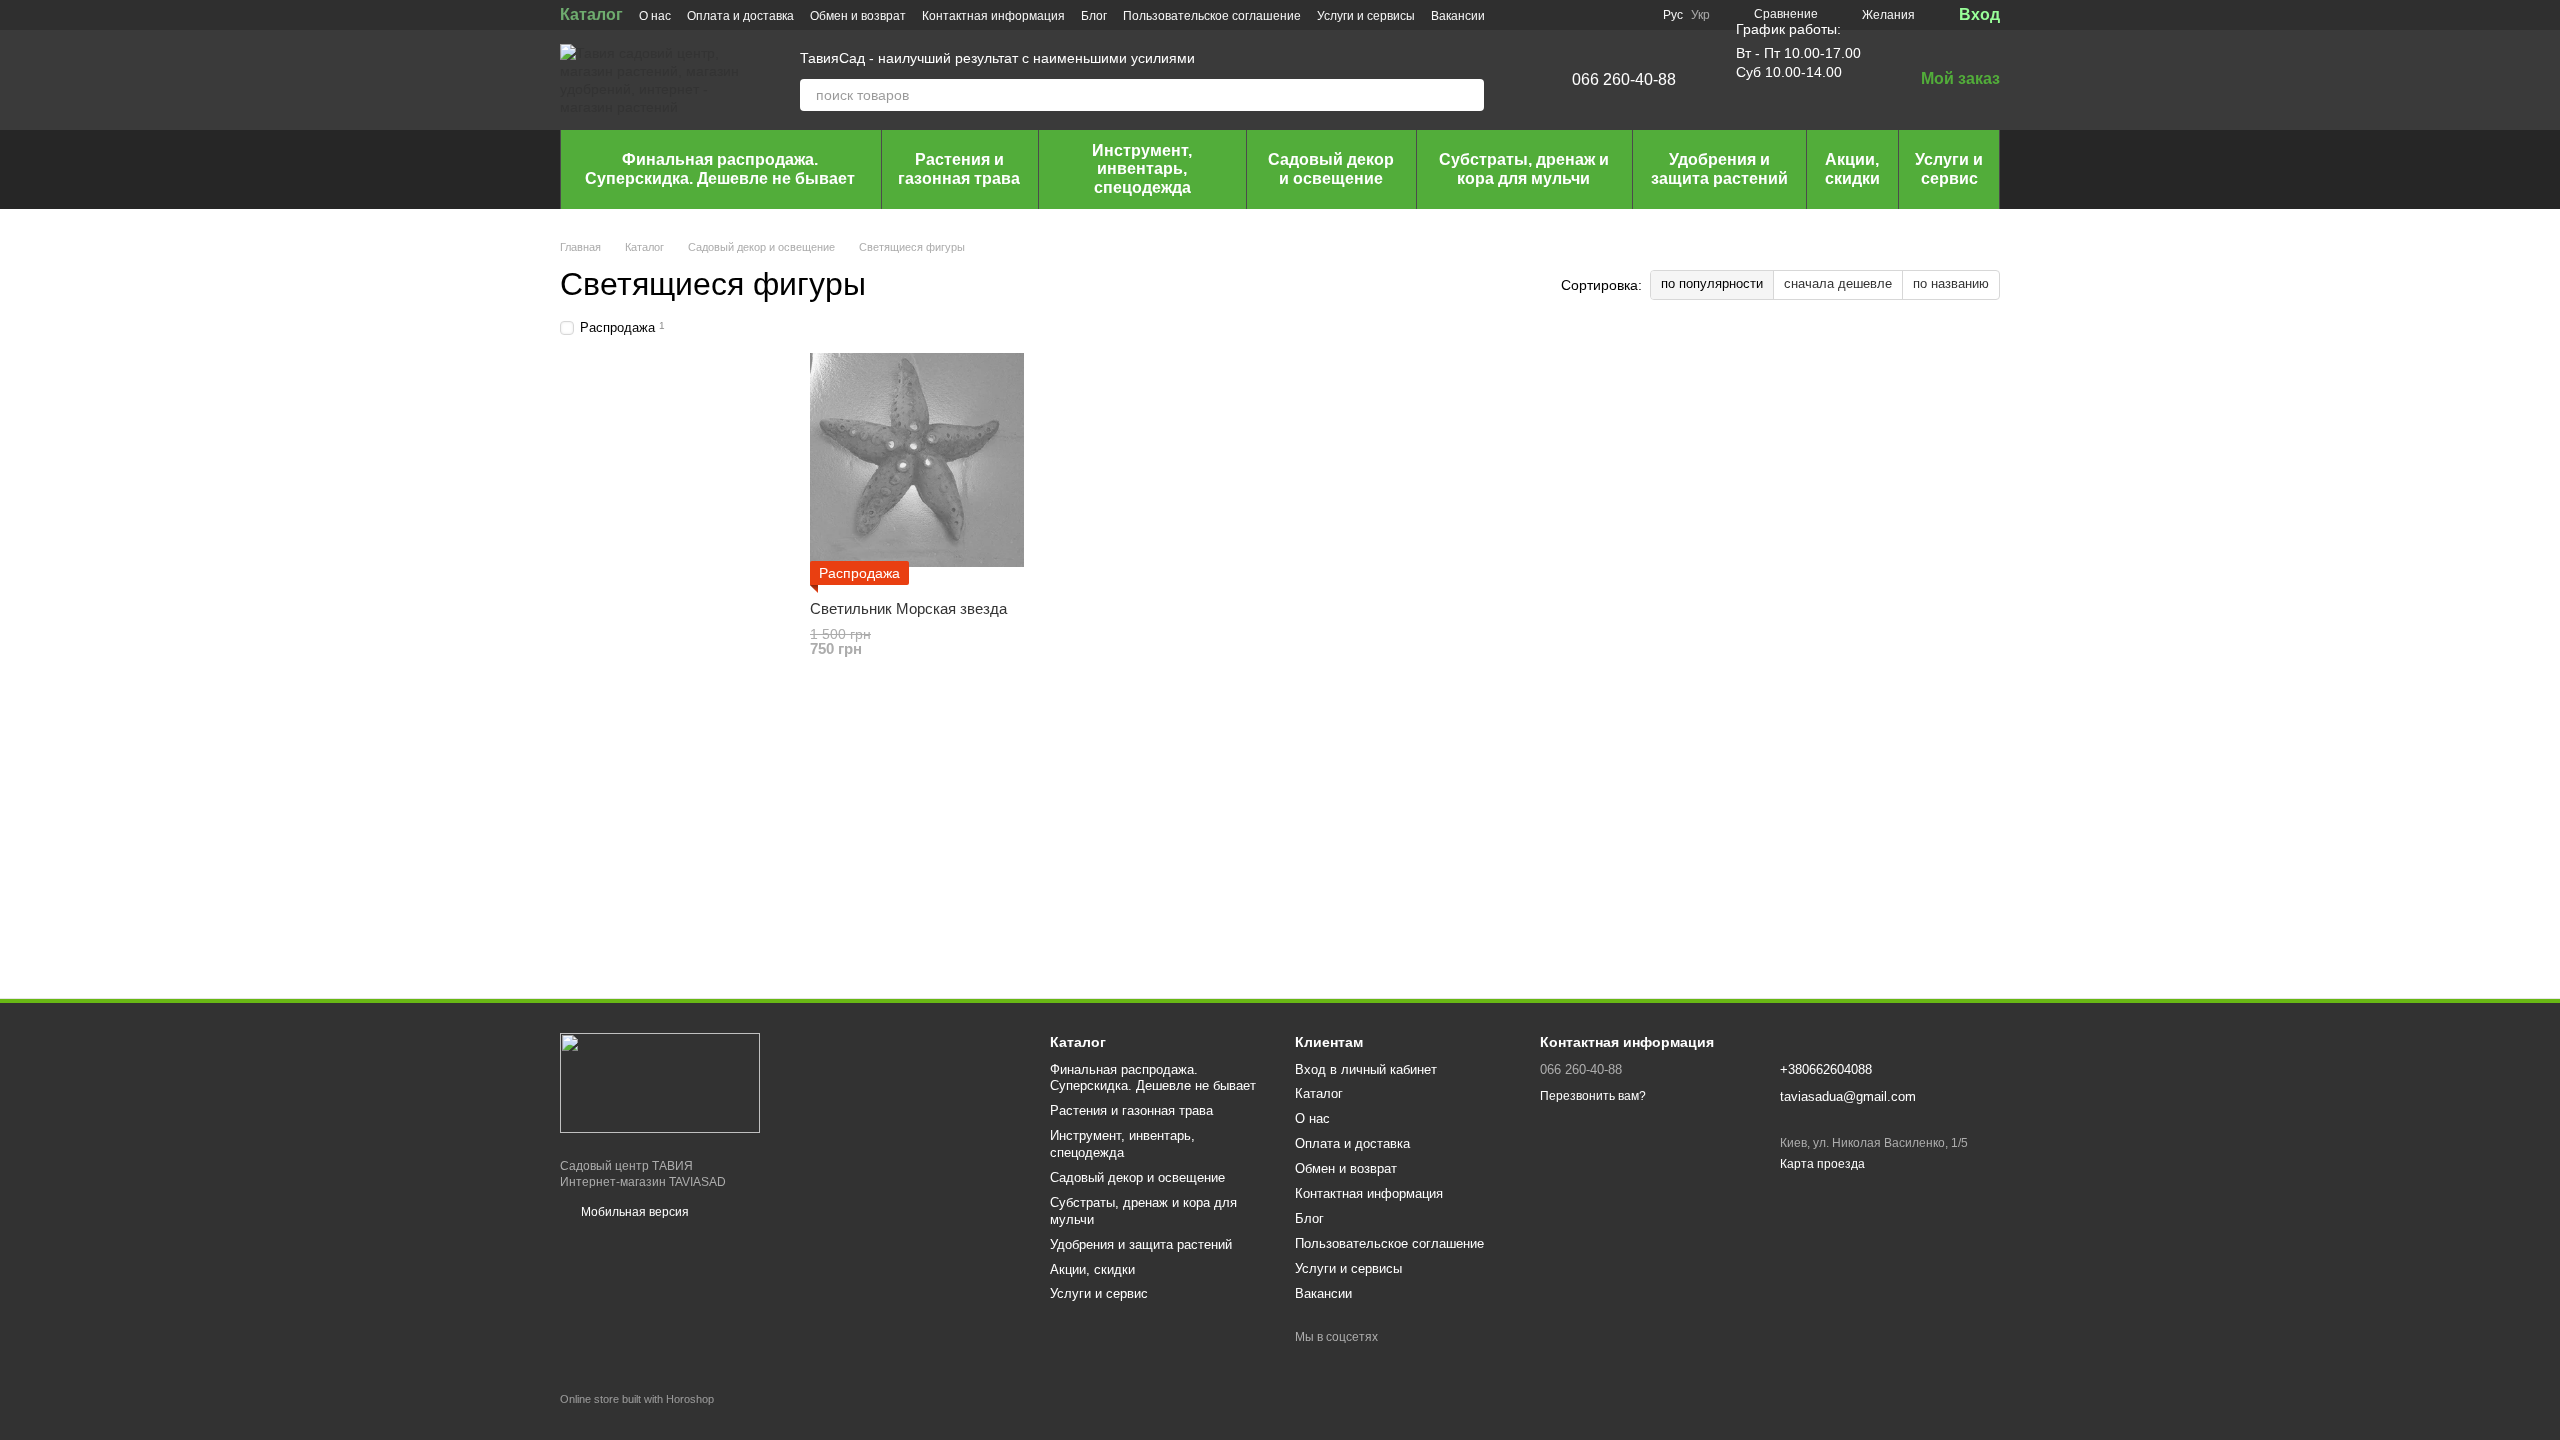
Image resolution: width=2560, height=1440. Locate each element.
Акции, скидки (1852, 168)
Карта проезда (1822, 1164)
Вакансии (1458, 16)
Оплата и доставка (740, 16)
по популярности (1712, 283)
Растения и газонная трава (959, 168)
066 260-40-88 (1624, 79)
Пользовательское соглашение (1212, 16)
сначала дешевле (1838, 283)
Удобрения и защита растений (1719, 168)
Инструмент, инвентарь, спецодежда (1142, 169)
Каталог (591, 14)
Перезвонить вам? (1593, 1096)
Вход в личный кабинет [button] (1366, 1069)
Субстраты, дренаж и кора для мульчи (1524, 168)
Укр (1700, 15)
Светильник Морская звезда (908, 608)
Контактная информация (993, 16)
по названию (1951, 283)
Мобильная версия (633, 1212)
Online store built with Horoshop (637, 1399)
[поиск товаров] (1468, 95)
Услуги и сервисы (1366, 16)
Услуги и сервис (1949, 168)
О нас (655, 16)
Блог (1094, 16)
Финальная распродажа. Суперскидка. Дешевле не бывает (720, 168)
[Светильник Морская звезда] (917, 460)
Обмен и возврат (858, 16)
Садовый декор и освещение (1331, 168)
